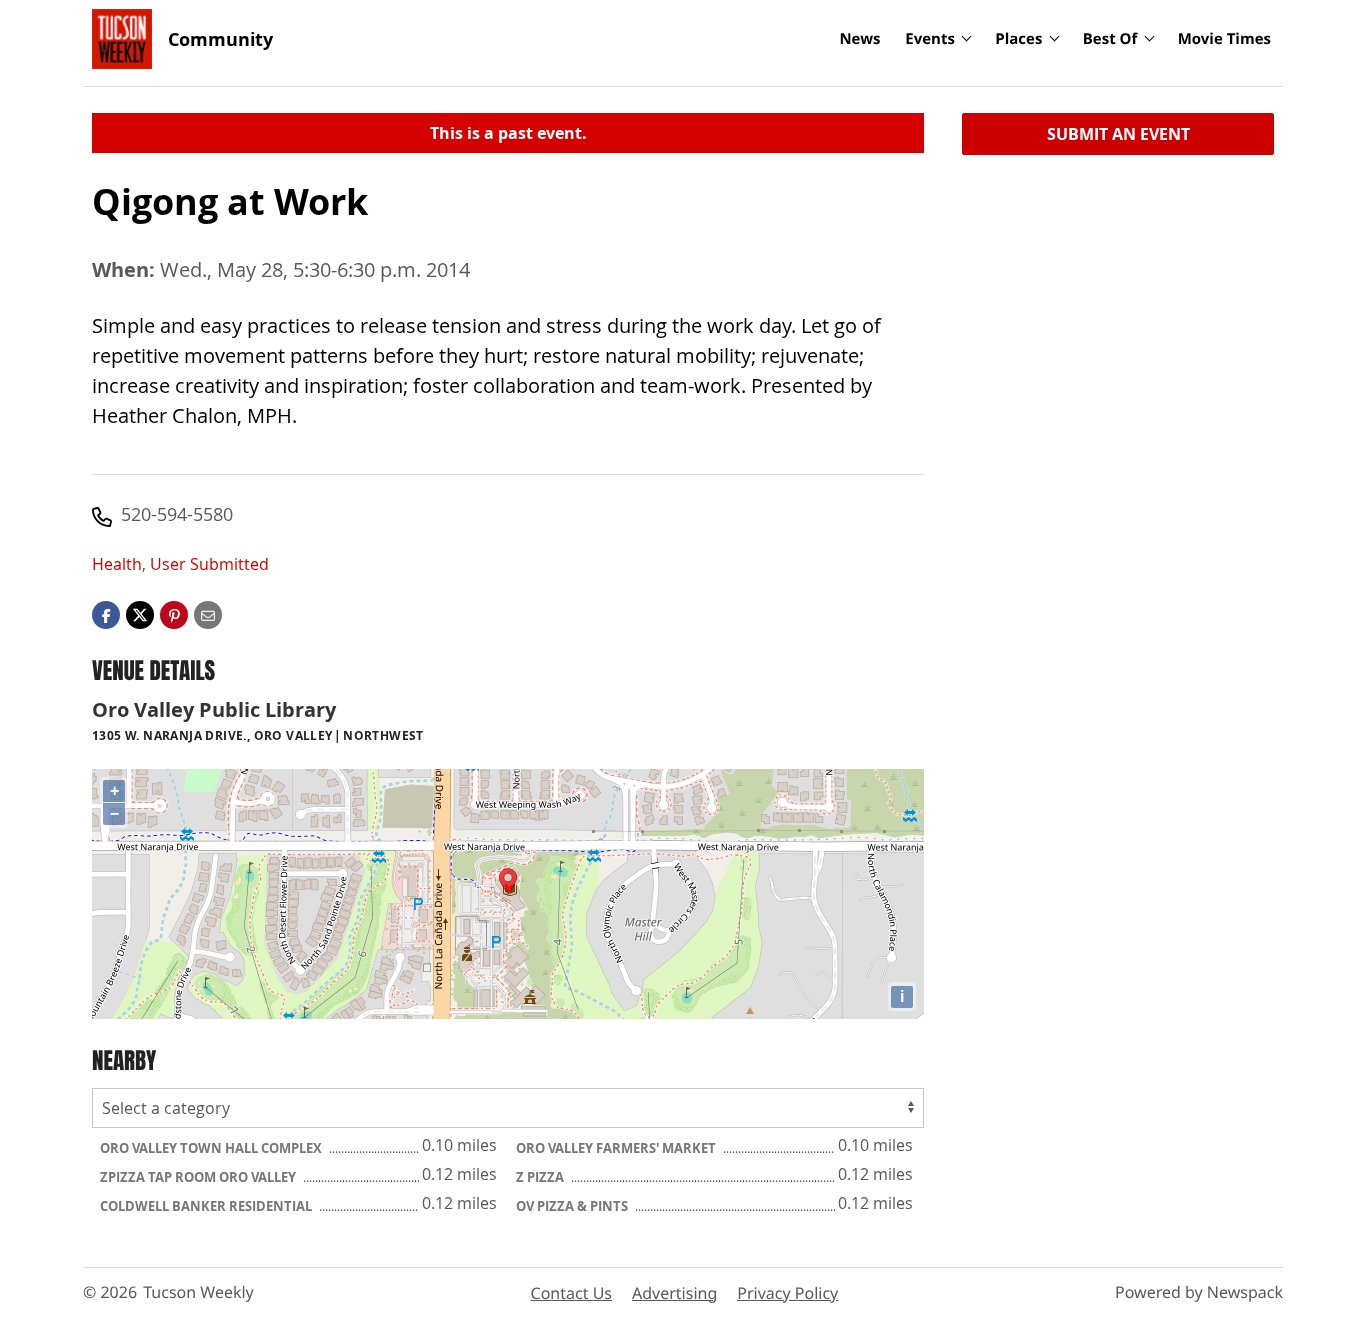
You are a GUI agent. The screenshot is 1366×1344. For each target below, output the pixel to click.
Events (930, 39)
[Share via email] (208, 614)
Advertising (674, 1293)
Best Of (1110, 39)
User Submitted (209, 564)
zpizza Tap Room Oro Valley (199, 1177)
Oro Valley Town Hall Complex (212, 1148)
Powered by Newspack (1199, 1292)
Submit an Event (1118, 134)
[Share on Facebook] (106, 614)
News (859, 39)
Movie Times (1224, 39)
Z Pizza (541, 1177)
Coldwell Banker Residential (207, 1206)
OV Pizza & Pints (573, 1206)
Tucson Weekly (198, 1292)
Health (117, 564)
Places (1018, 39)
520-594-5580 (177, 514)
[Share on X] (140, 614)
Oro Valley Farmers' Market (617, 1148)
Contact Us (571, 1293)
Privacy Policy (787, 1293)
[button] (174, 614)
